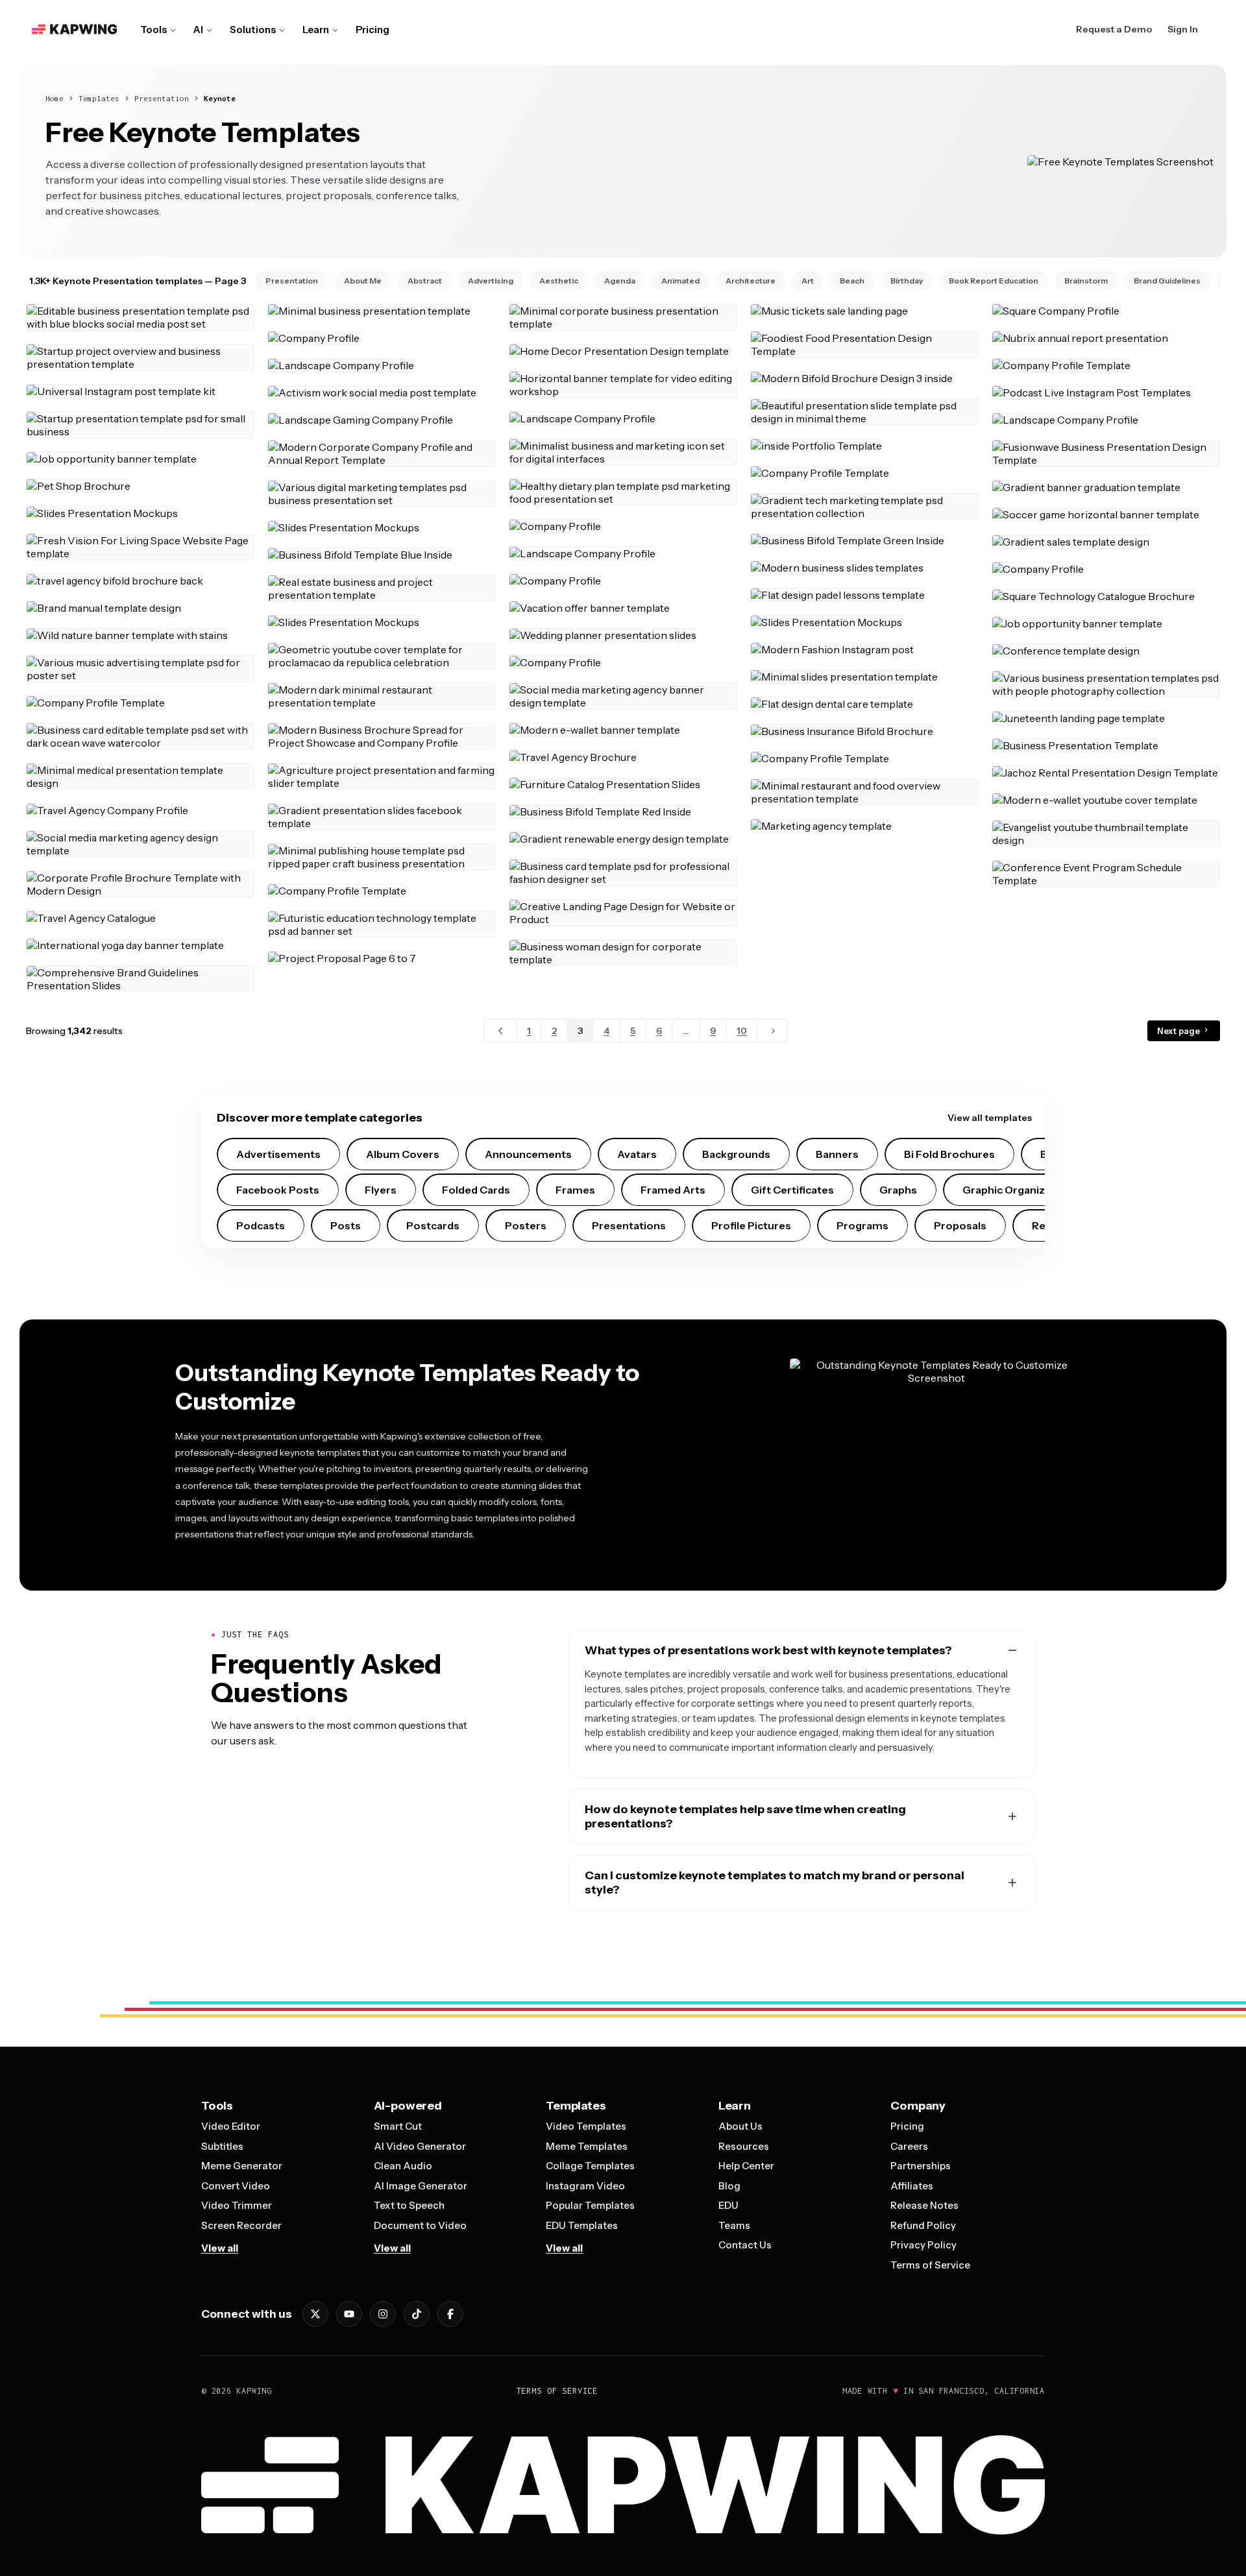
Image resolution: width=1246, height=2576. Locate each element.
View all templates (990, 1118)
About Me (363, 281)
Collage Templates (590, 2166)
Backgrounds (736, 1154)
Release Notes (924, 2205)
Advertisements (278, 1154)
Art (808, 281)
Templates (99, 98)
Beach (852, 281)
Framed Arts (673, 1190)
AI (198, 30)
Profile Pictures (751, 1225)
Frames (575, 1190)
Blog (729, 2186)
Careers (909, 2146)
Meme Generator (242, 2166)
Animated (680, 281)
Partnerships (921, 2166)
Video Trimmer (237, 2205)
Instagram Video (585, 2186)
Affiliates (912, 2186)
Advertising (491, 281)
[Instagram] (383, 2314)
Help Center (746, 2166)
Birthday (907, 281)
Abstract (425, 281)
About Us (740, 2126)
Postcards (433, 1225)
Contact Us (745, 2245)
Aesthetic (559, 281)
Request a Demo (1114, 29)
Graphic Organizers (1012, 1190)
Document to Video (420, 2225)
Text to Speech (409, 2205)
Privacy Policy (923, 2245)
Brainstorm (1086, 281)
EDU (728, 2205)
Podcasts (261, 1225)
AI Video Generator (420, 2146)
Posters (526, 1225)
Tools (153, 30)
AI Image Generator (421, 2186)
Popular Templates (590, 2205)
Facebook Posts (278, 1190)
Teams (734, 2225)
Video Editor (231, 2126)
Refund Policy (923, 2225)
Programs (862, 1225)
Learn (316, 30)
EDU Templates (582, 2225)
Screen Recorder (241, 2225)
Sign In (1183, 29)
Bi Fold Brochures (949, 1154)
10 (742, 1031)
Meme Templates (587, 2146)
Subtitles (222, 2146)
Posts (346, 1225)
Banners (837, 1154)
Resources (744, 2146)
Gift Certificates (792, 1190)
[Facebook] (450, 2314)
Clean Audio (403, 2166)
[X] (315, 2314)
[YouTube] (349, 2314)
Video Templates (586, 2126)
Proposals (960, 1225)
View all (220, 2248)
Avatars (637, 1154)
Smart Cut (398, 2126)
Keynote (220, 98)
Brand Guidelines (1167, 281)
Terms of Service (930, 2265)
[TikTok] (417, 2314)
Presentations (629, 1225)
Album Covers (403, 1154)
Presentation (162, 98)
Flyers (381, 1190)
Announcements (528, 1154)
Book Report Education (994, 281)
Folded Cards (476, 1190)
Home (55, 98)
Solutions (253, 30)
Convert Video (236, 2186)
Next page (1179, 1031)
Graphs (898, 1190)
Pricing (373, 30)
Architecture (751, 281)
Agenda (620, 281)
